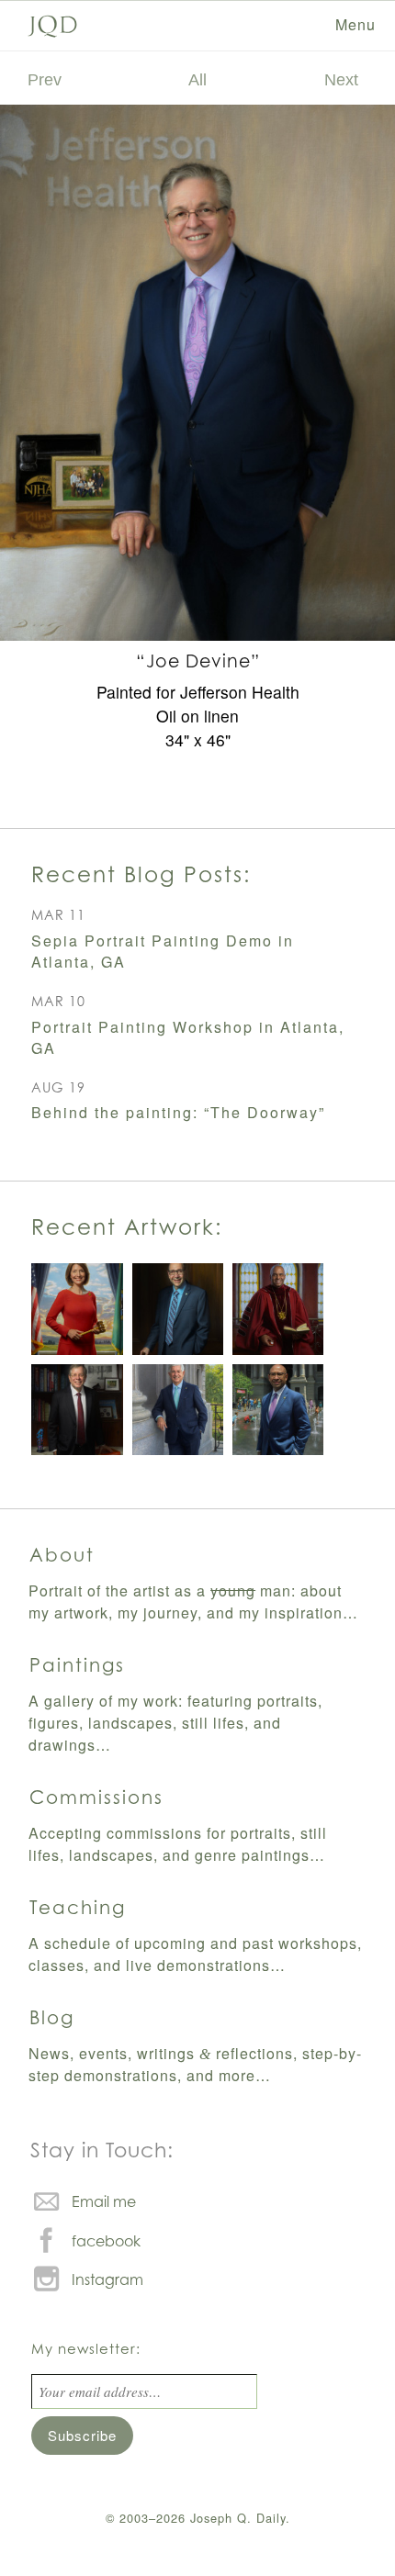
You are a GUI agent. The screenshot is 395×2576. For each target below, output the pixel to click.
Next (341, 79)
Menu (355, 24)
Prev (45, 79)
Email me (104, 2201)
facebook (106, 2241)
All (197, 79)
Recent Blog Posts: (141, 874)
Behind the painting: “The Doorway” (178, 1112)
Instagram (107, 2279)
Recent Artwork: (127, 1226)
